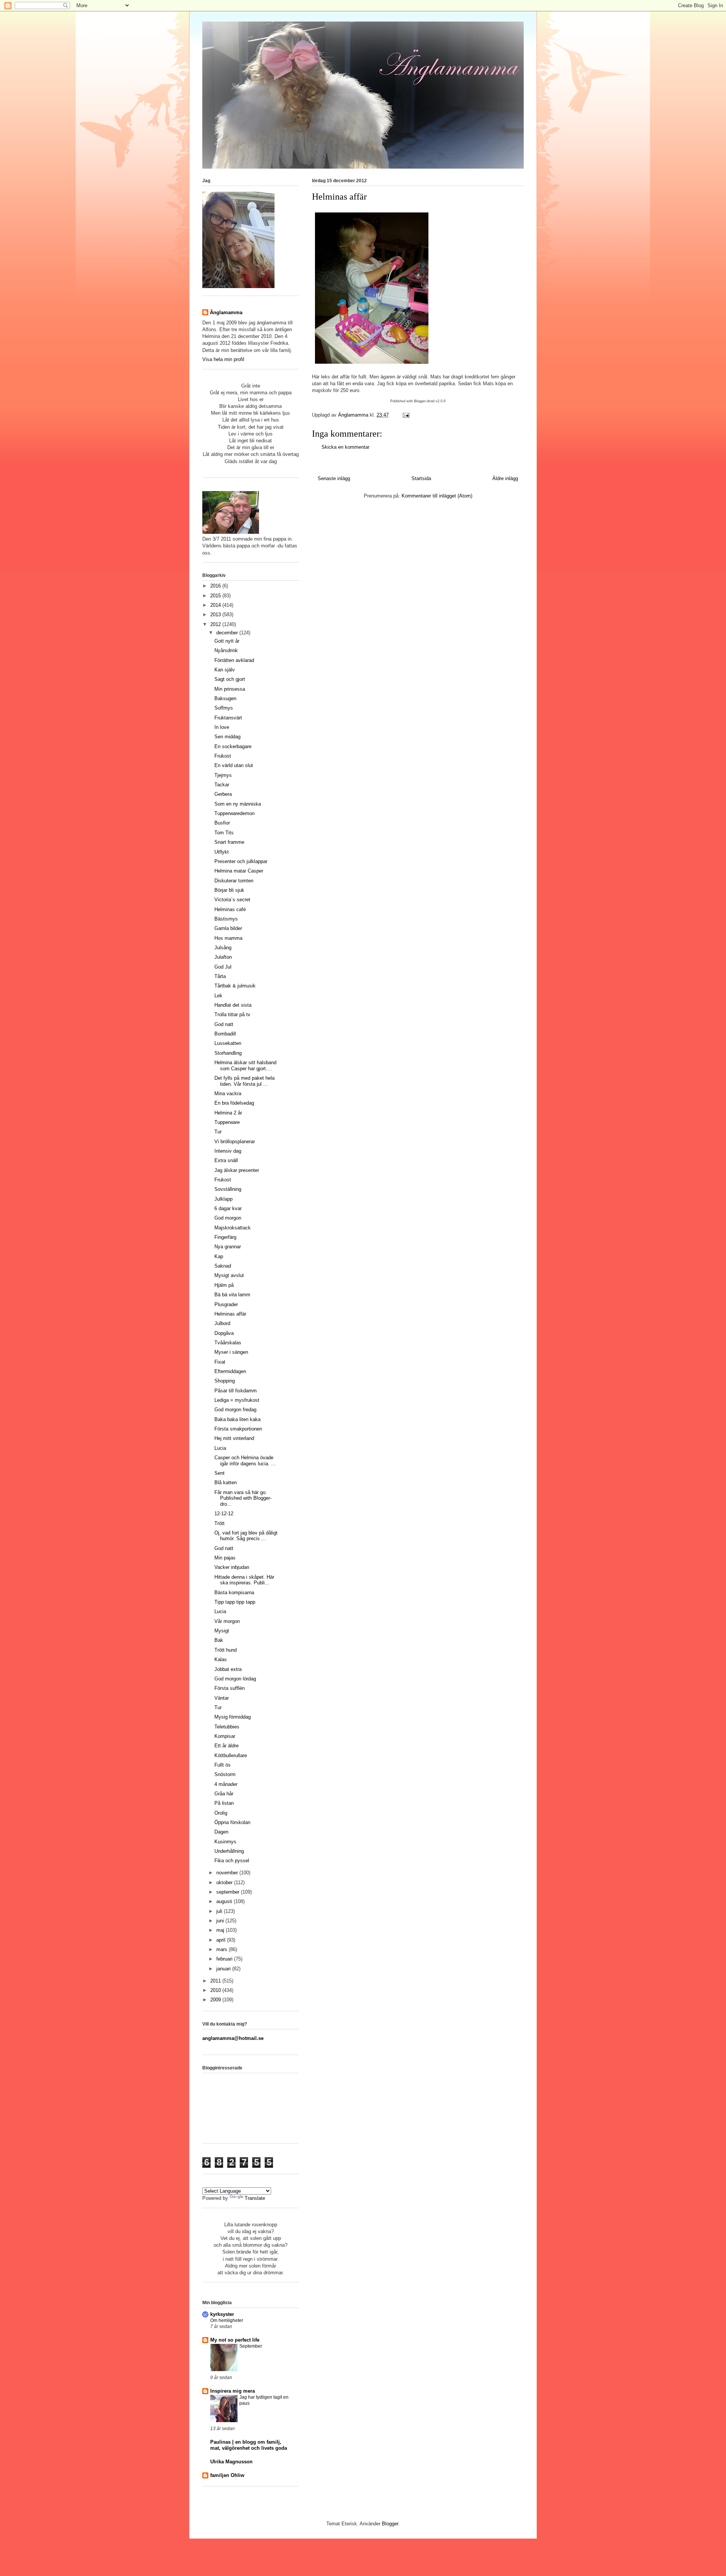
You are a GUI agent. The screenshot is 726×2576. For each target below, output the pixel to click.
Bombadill (225, 1034)
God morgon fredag (235, 1410)
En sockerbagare (233, 746)
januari (224, 1969)
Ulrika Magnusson (231, 2462)
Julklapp (223, 1199)
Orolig (221, 1813)
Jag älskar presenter (237, 1170)
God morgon (228, 1218)
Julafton (223, 957)
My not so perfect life (235, 2340)
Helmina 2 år (228, 1113)
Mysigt (222, 1631)
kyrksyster (222, 2314)
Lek (218, 996)
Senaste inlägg (334, 478)
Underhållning (229, 1851)
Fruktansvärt (228, 718)
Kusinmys (225, 1842)
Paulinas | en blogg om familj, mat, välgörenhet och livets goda (249, 2445)
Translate (255, 2198)
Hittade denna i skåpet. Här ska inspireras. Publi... (244, 1580)
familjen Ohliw (227, 2475)
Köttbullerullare (231, 1755)
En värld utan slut (234, 765)
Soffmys (224, 708)
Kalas (221, 1659)
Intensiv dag (228, 1151)
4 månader (226, 1784)
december (228, 633)
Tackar (222, 785)
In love (222, 727)
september (229, 1892)
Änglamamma (226, 312)
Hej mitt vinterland (234, 1438)
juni (221, 1921)
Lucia (220, 1448)
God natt (224, 1024)
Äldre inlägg (505, 478)
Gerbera (223, 794)
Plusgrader (226, 1304)
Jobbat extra (228, 1669)
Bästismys (226, 919)
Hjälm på (224, 1285)
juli (220, 1911)
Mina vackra (228, 1093)
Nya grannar (228, 1247)
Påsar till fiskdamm (236, 1391)
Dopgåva (224, 1333)
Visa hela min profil (223, 359)
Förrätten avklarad (234, 660)
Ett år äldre (226, 1746)
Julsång (223, 948)
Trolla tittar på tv (232, 1014)
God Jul (223, 967)
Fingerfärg (225, 1237)
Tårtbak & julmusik (235, 986)
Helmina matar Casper (239, 871)
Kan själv (225, 670)
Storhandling (228, 1053)
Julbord (222, 1323)
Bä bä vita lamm (232, 1295)
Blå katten (226, 1483)
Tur (218, 1132)
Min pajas (225, 1558)
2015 (216, 596)
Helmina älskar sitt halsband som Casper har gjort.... (245, 1066)
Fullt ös (223, 1765)
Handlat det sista (233, 1005)
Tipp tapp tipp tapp (235, 1602)
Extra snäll (226, 1160)
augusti (225, 1901)
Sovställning (228, 1189)
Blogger (390, 2524)
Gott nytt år (227, 641)
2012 (216, 624)
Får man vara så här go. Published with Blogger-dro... (243, 1498)
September (251, 2346)
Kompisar (225, 1736)
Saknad (223, 1266)
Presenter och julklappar (241, 861)
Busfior (222, 823)
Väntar (222, 1698)
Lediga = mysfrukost (237, 1400)
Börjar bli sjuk (229, 890)
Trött (220, 1523)
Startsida (421, 478)
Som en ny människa (238, 804)
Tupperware (227, 1122)
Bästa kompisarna (234, 1593)
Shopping (225, 1381)
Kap (219, 1256)
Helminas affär (230, 1314)
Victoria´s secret (232, 900)
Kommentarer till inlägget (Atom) (437, 496)
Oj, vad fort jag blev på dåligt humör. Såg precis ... (246, 1536)
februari (225, 1959)
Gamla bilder (228, 928)
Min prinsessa (230, 689)
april (222, 1940)
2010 (216, 1990)
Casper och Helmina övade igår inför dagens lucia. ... (245, 1461)
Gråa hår (224, 1794)
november (228, 1873)
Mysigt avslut (229, 1275)
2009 (216, 2000)
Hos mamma (228, 938)
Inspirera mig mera (233, 2391)
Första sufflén (230, 1688)
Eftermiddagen (230, 1371)
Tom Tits (224, 833)
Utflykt (222, 852)
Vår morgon (227, 1621)
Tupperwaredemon (234, 813)
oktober (225, 1882)
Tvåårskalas (228, 1343)
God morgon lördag (235, 1679)
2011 (216, 1981)
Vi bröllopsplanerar (235, 1142)
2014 (216, 605)
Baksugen (225, 698)
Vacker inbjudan (232, 1567)
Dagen (221, 1832)
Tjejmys (223, 775)
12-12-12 (224, 1514)
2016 (216, 586)
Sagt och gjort (230, 679)
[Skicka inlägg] (406, 415)
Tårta (220, 976)
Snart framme (229, 842)
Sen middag (227, 737)
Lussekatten (228, 1043)
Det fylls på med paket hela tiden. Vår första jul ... (244, 1081)
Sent (220, 1473)
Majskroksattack (233, 1228)
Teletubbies (227, 1727)
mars (223, 1949)
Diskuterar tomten (234, 881)
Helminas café (230, 909)
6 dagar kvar (228, 1208)
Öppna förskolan (232, 1822)
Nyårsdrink (226, 650)
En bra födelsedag (234, 1103)
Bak (219, 1640)
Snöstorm (225, 1774)
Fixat (220, 1362)
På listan (224, 1803)
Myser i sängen (231, 1352)
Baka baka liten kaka (237, 1419)
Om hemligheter (227, 2320)
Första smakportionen (238, 1429)
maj (221, 1930)
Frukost (223, 756)
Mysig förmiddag (233, 1717)
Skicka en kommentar (345, 447)
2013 (216, 615)
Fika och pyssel (232, 1861)
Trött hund (226, 1650)
